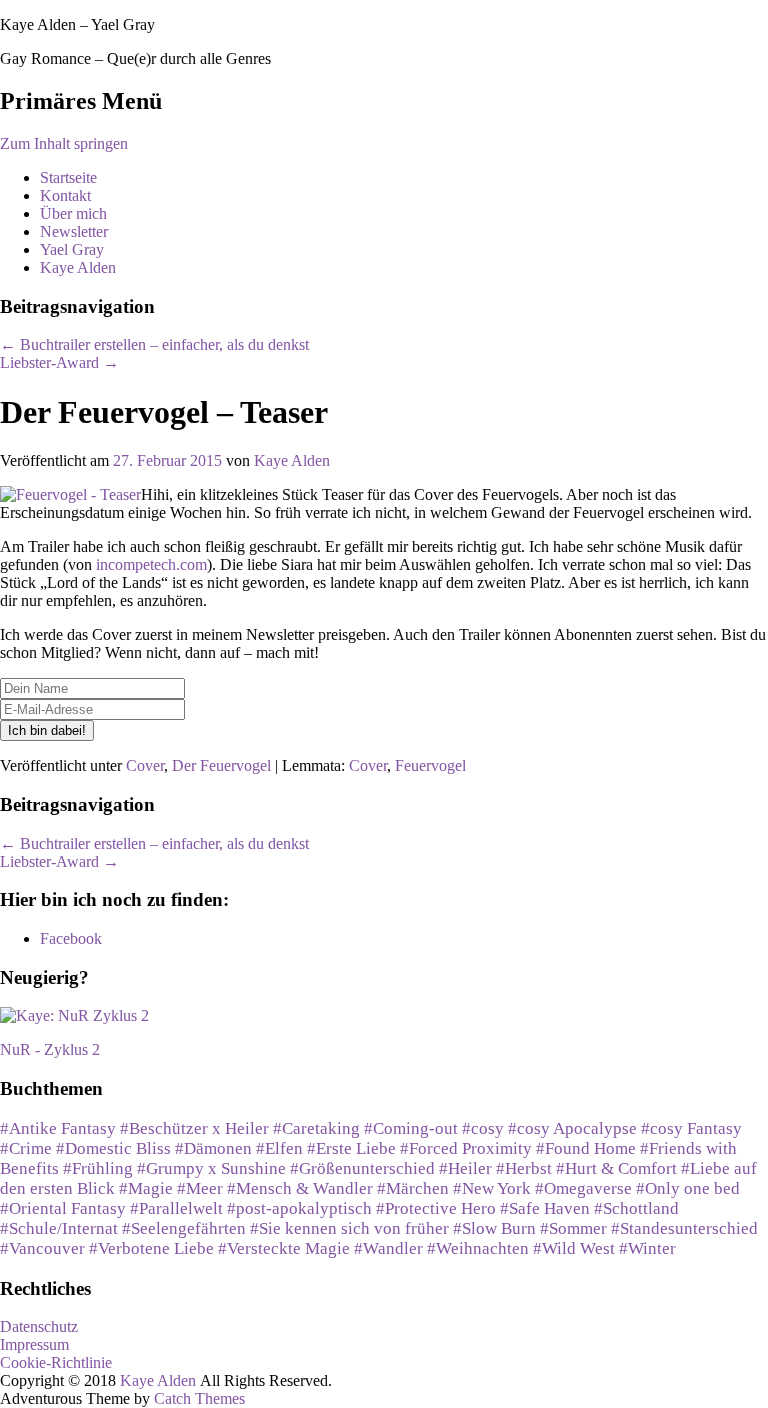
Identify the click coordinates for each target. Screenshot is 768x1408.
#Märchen (413, 1188)
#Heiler (465, 1168)
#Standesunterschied (684, 1228)
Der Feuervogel (221, 765)
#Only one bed (688, 1188)
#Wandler (388, 1248)
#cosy (483, 1128)
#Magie (146, 1188)
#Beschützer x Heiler (194, 1128)
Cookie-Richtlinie (56, 1362)
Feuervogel (430, 765)
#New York (492, 1188)
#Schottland (636, 1208)
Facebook (71, 938)
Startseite (68, 177)
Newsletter (74, 231)
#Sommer (573, 1228)
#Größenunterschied (362, 1168)
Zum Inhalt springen (64, 143)
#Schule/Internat (59, 1228)
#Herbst (524, 1168)
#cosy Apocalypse (572, 1128)
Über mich (73, 213)
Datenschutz (39, 1326)
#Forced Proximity (466, 1148)
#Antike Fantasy (58, 1128)
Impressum (34, 1344)
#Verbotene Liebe (151, 1248)
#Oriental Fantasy (63, 1208)
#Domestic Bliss (113, 1148)
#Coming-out (411, 1128)
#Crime (26, 1148)
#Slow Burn (494, 1228)
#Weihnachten (478, 1248)
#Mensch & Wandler (300, 1188)
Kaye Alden (78, 267)
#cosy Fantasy (691, 1128)
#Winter (647, 1248)
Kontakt (65, 195)
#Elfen (279, 1148)
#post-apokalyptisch (299, 1208)
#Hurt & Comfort (616, 1168)
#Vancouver (42, 1248)
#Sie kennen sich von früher (349, 1228)
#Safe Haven (545, 1208)
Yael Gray (72, 249)
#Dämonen (213, 1148)
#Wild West (574, 1248)
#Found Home (586, 1148)
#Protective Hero (436, 1208)
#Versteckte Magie (284, 1248)
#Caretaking (316, 1128)
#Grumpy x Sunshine (211, 1168)
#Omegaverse (583, 1188)
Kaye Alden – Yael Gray (77, 24)
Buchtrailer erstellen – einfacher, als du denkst (154, 344)
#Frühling (98, 1168)
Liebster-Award (59, 362)
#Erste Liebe (351, 1148)
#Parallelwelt (176, 1208)
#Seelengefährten (184, 1228)
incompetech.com (151, 564)
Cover (145, 765)
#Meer (200, 1188)
